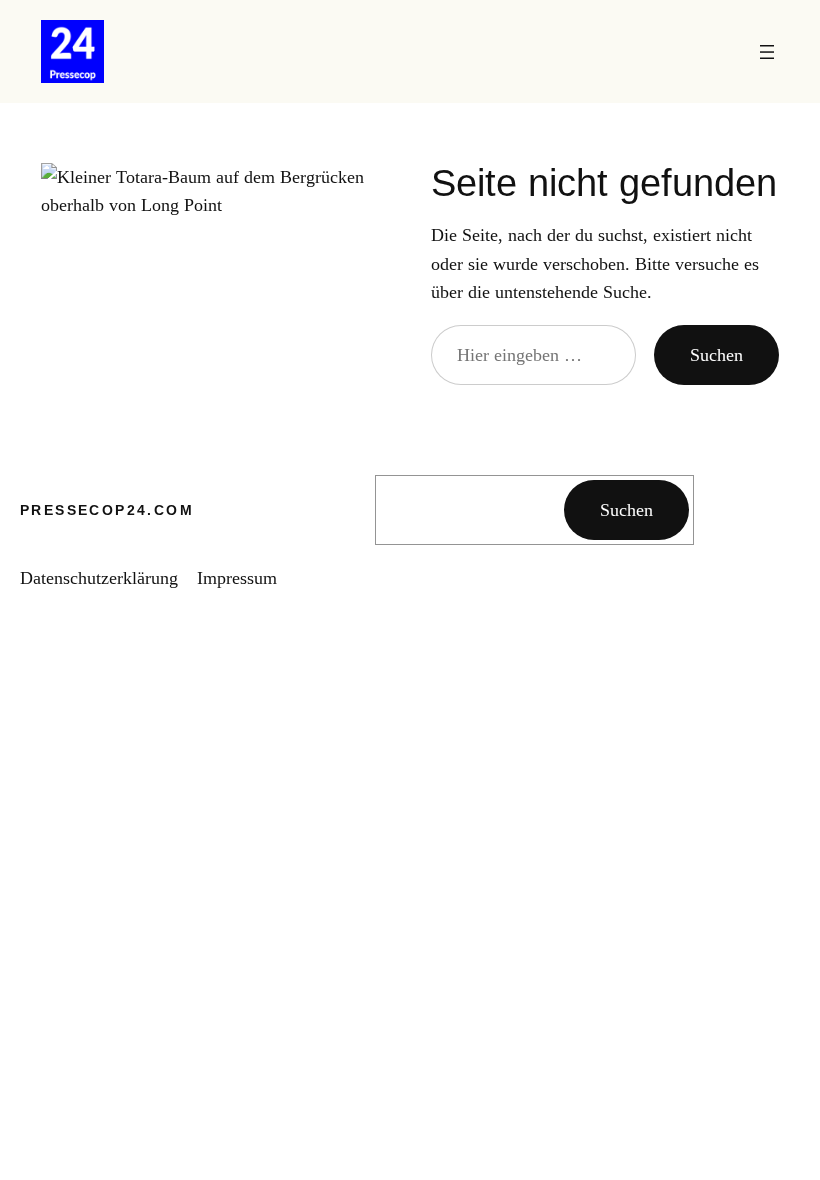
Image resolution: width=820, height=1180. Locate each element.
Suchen (716, 355)
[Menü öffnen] (767, 52)
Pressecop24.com (107, 510)
